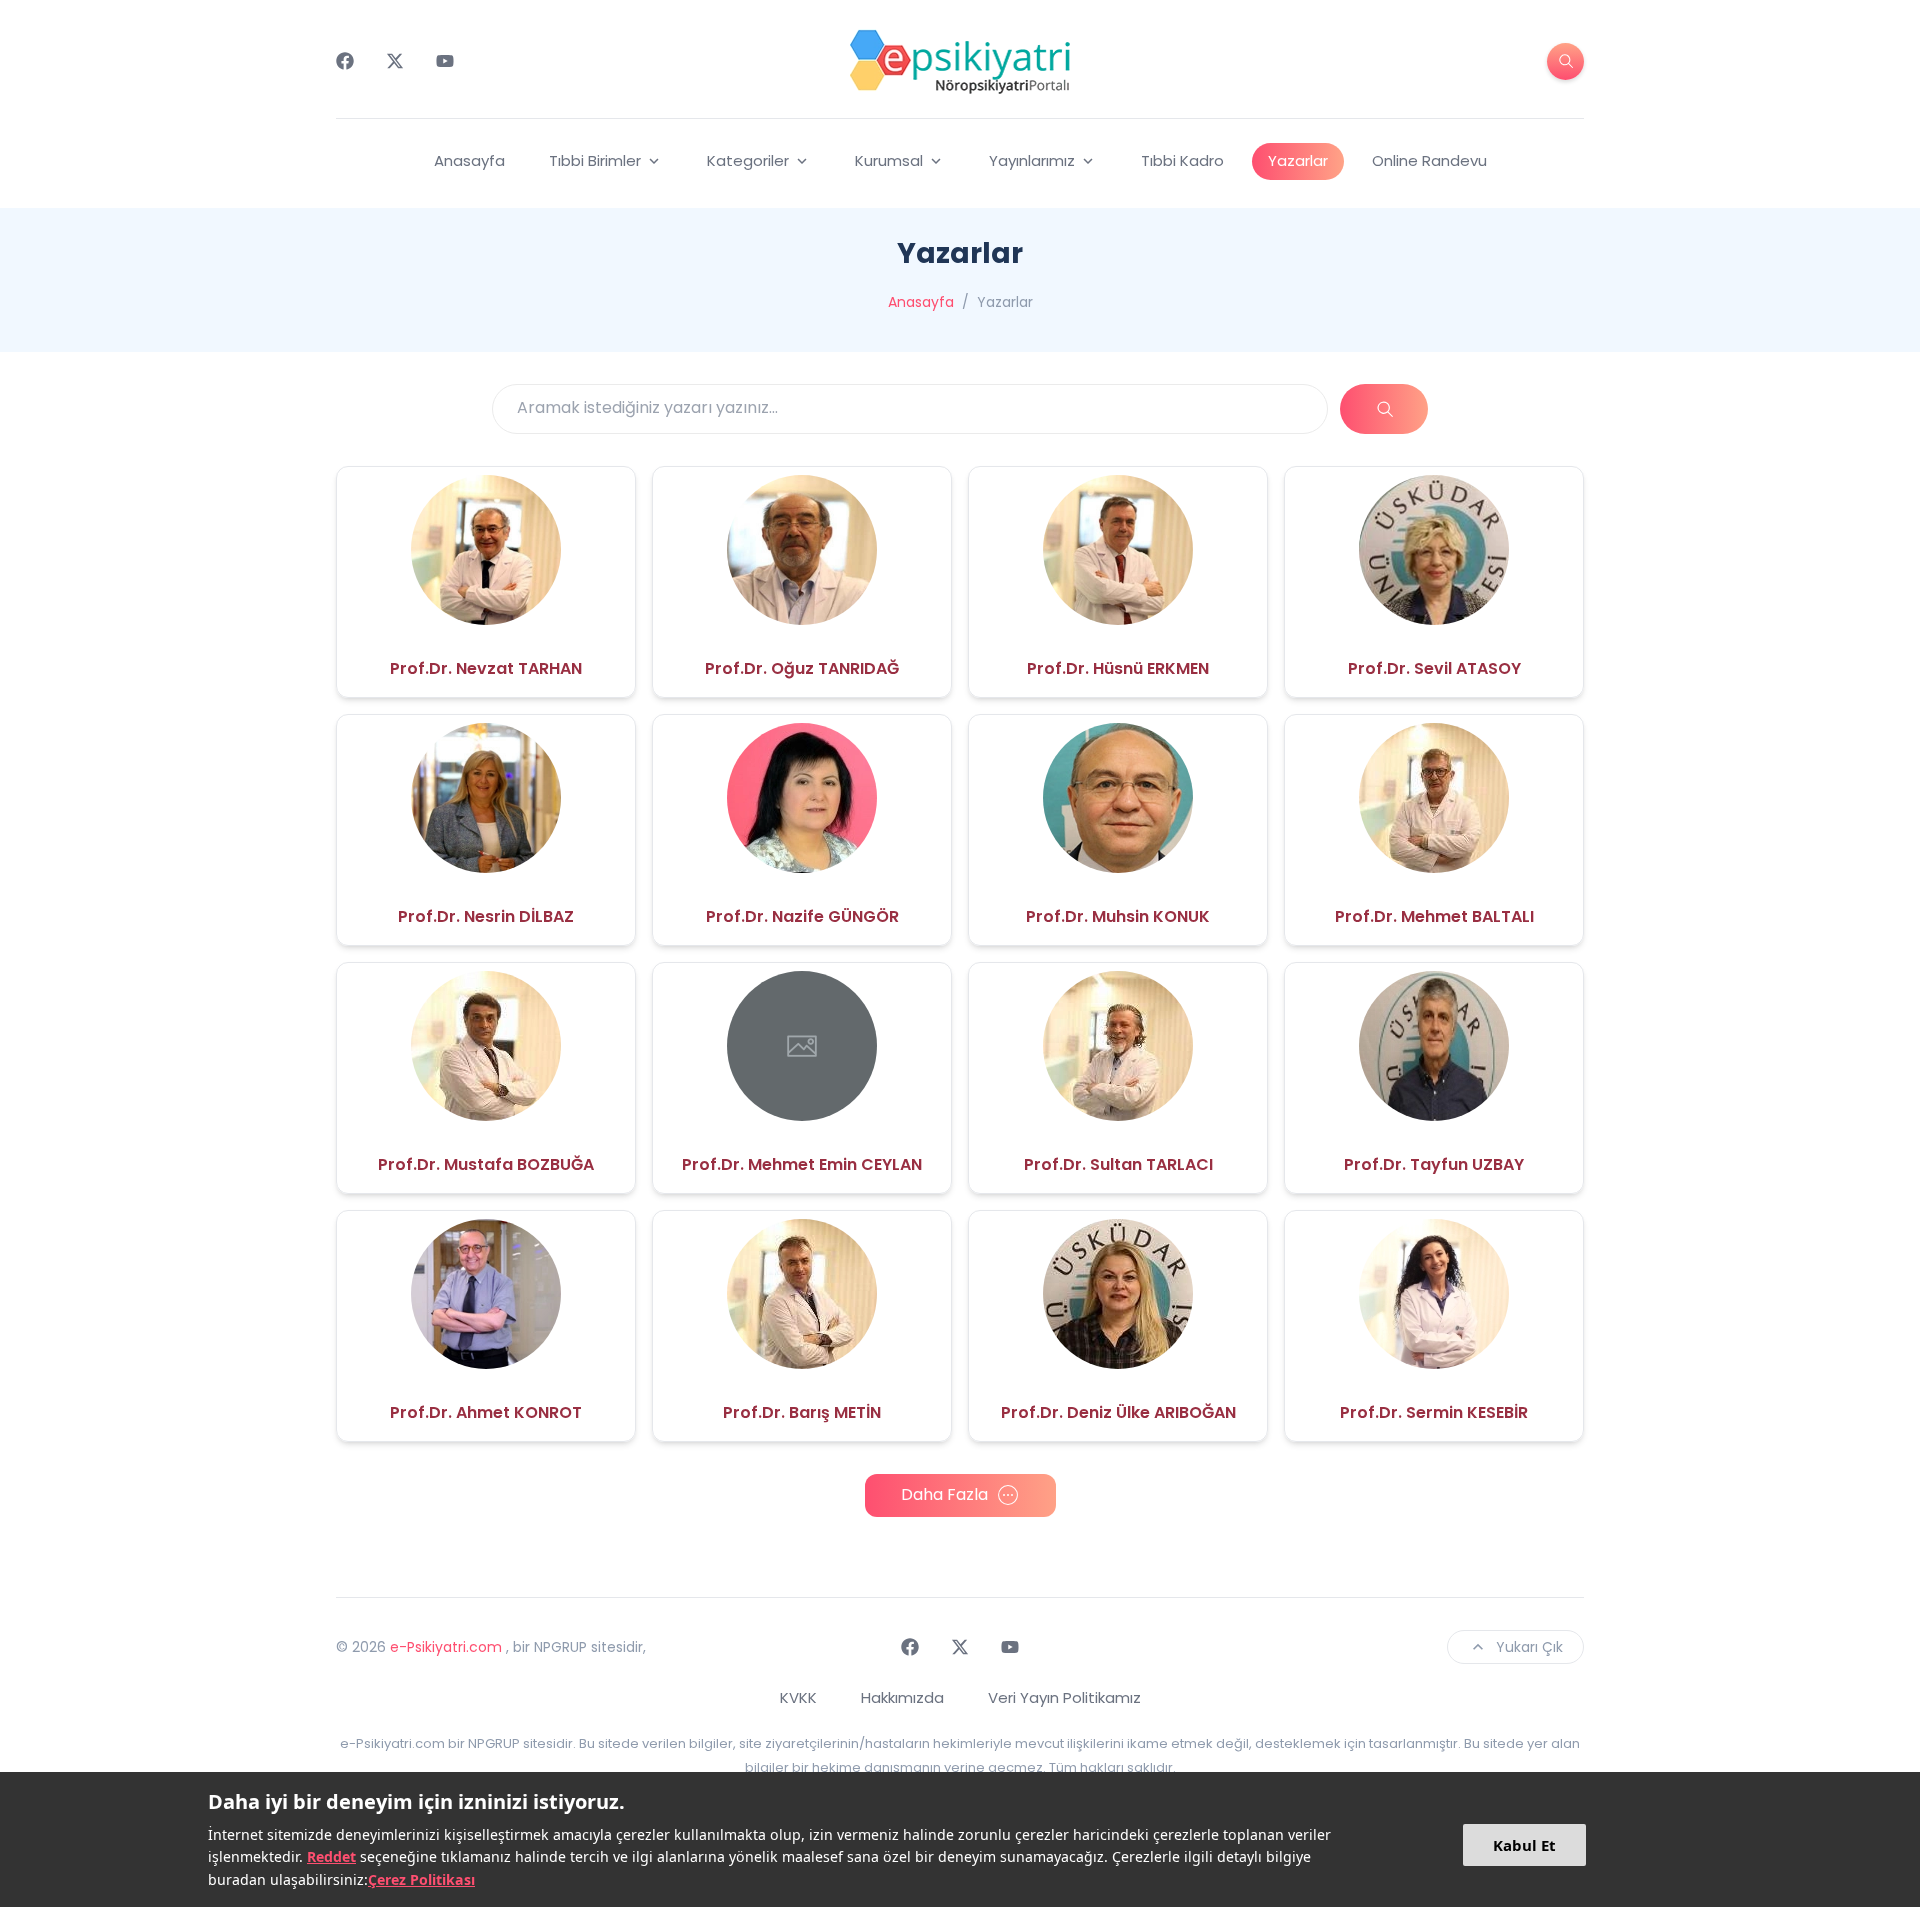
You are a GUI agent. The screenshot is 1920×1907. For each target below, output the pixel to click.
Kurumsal (889, 160)
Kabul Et (1524, 1845)
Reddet (331, 1856)
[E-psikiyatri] (960, 61)
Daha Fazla (944, 1494)
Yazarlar (1298, 160)
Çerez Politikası (421, 1879)
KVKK (798, 1697)
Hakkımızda (902, 1697)
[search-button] (1565, 61)
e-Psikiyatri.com (446, 1647)
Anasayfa (469, 160)
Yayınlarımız (1032, 160)
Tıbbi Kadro (1182, 160)
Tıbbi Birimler (595, 160)
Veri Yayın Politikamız (1064, 1697)
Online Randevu (1429, 160)
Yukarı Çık (1529, 1647)
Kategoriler (748, 160)
